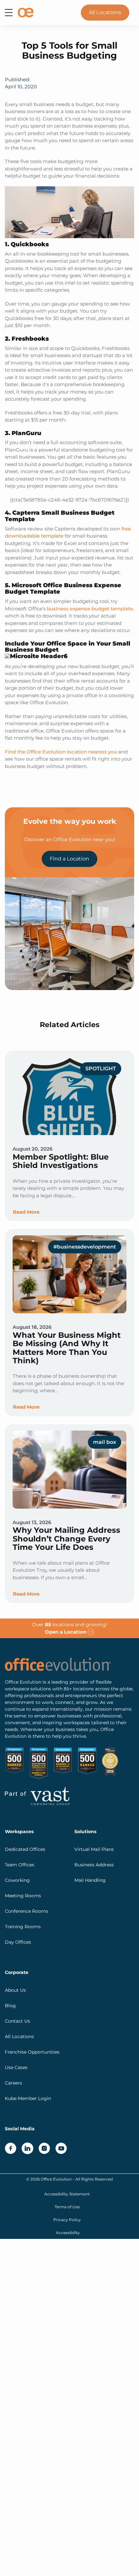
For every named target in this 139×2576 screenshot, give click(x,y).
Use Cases (16, 2067)
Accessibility (68, 2233)
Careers (13, 2083)
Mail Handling (90, 1880)
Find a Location (69, 859)
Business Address (94, 1865)
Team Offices (20, 1865)
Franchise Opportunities (32, 2052)
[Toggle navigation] (9, 13)
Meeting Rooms (23, 1896)
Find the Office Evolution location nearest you (61, 752)
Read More (26, 1212)
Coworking (17, 1880)
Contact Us (17, 2021)
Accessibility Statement (67, 2194)
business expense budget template (90, 609)
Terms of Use (67, 2207)
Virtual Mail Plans (94, 1849)
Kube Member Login (28, 2098)
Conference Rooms (27, 1911)
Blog (10, 2006)
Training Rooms (23, 1927)
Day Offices (18, 1942)
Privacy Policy (67, 2220)
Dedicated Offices (25, 1849)
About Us (15, 1990)
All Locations (105, 12)
